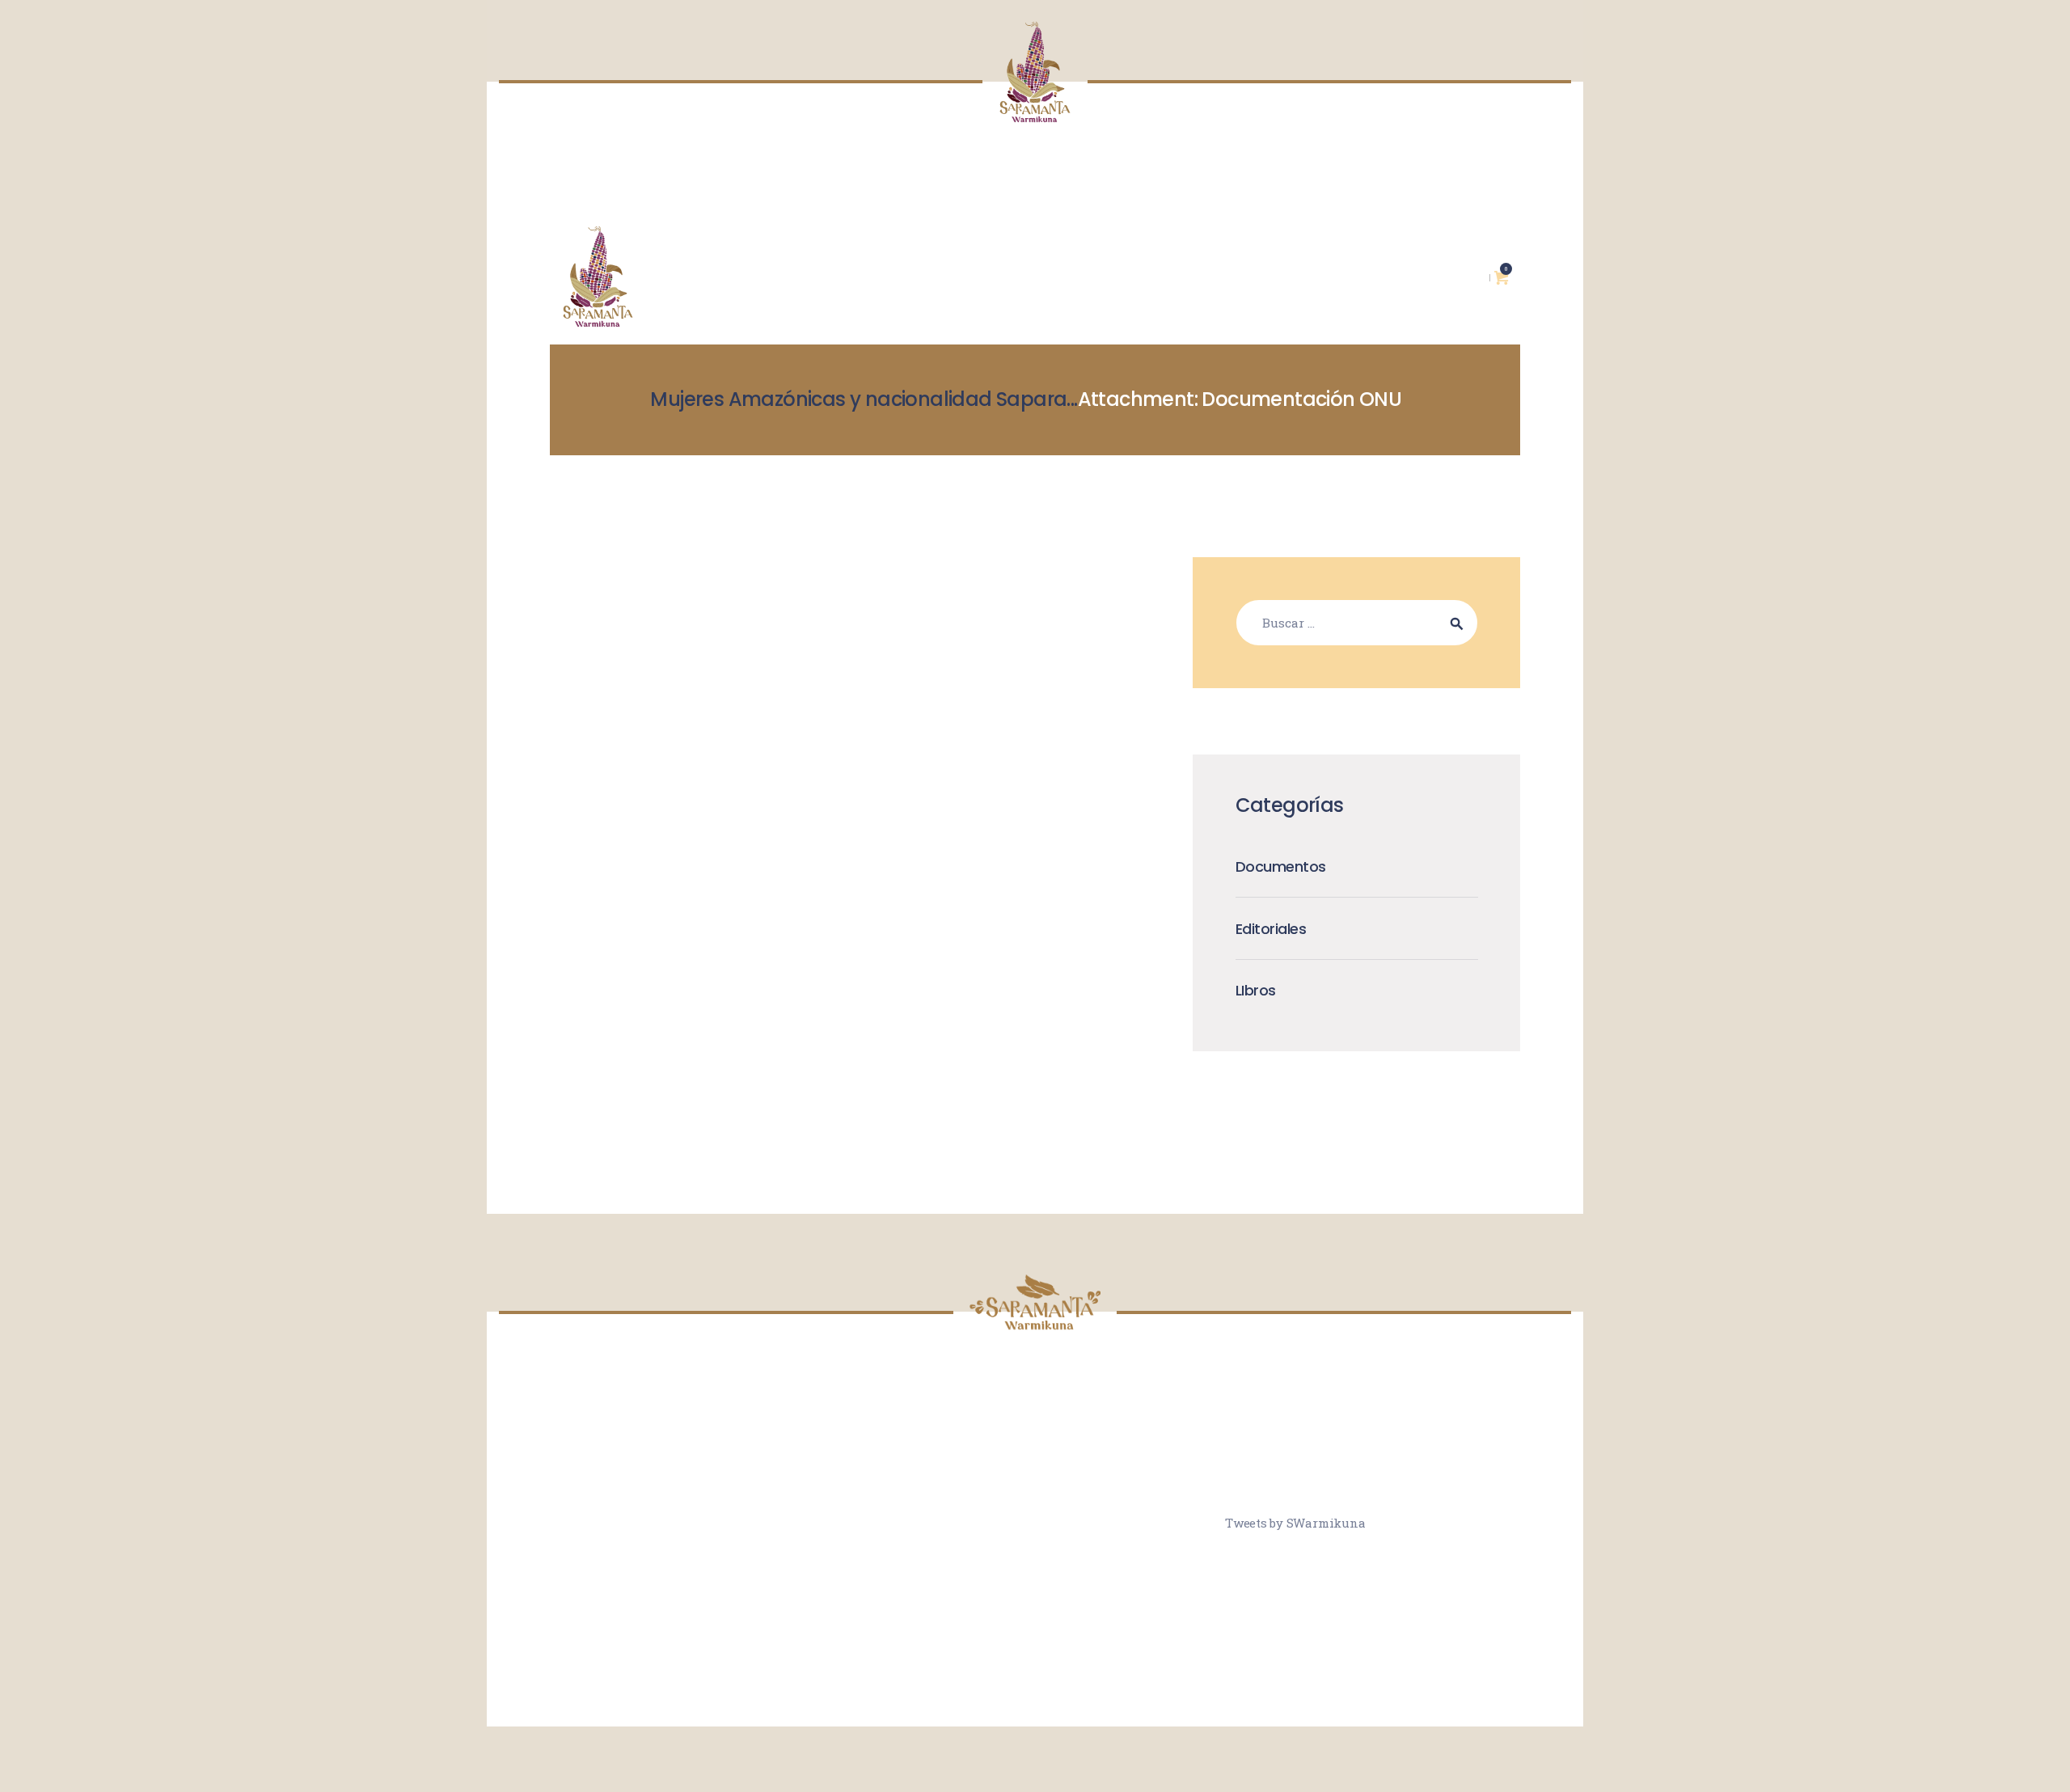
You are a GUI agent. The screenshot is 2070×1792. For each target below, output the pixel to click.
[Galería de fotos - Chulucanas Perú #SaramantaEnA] (938, 1520)
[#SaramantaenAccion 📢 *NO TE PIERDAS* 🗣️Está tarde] (1132, 1578)
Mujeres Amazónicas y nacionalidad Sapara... (864, 399)
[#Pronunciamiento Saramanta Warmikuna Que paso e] (1132, 1520)
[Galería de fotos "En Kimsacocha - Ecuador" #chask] (938, 1578)
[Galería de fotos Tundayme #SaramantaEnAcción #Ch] (1035, 1520)
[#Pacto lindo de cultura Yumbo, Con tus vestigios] (938, 1462)
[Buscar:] (1357, 623)
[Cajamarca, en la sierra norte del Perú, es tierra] (1035, 1462)
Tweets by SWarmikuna (1295, 1523)
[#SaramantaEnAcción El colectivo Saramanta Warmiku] (1035, 1578)
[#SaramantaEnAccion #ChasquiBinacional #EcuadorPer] (1132, 1462)
